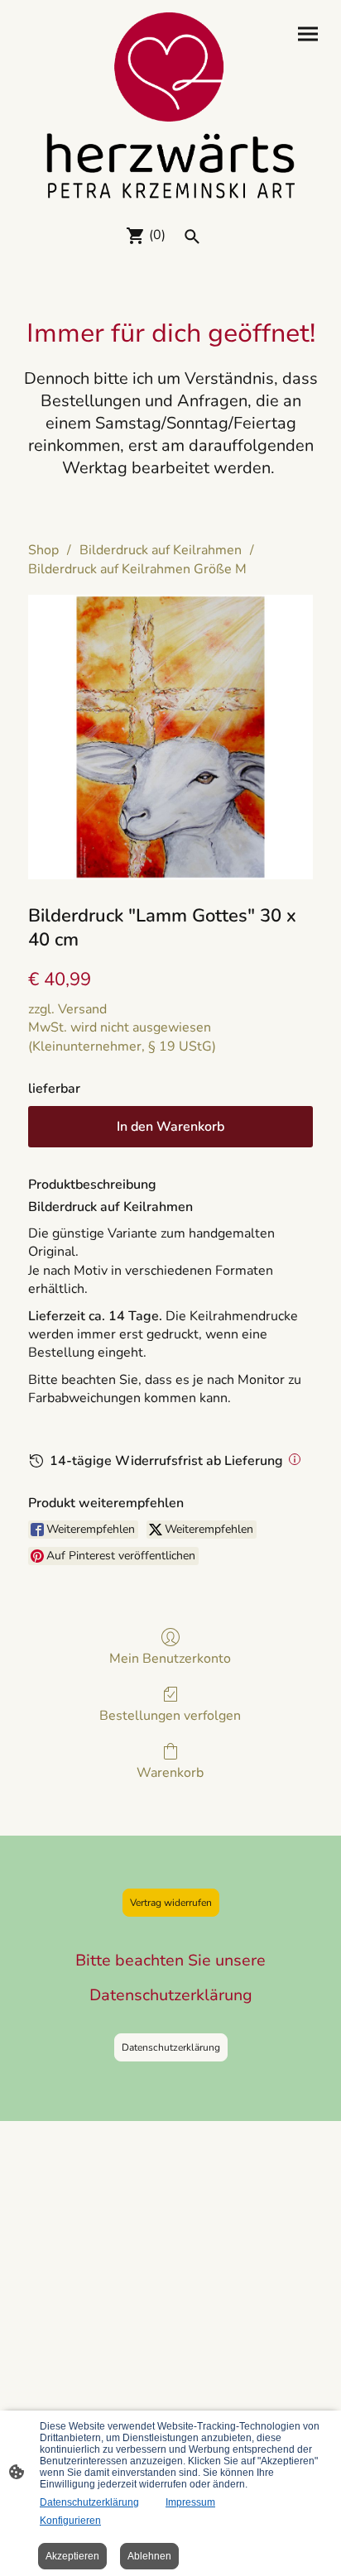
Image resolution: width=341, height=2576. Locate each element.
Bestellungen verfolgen (170, 1715)
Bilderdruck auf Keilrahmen (161, 550)
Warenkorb (170, 1772)
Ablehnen (149, 2556)
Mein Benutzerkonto (170, 1658)
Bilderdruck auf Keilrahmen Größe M (137, 569)
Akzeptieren (72, 2556)
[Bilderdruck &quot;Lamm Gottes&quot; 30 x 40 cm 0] (170, 737)
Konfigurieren (70, 2521)
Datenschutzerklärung (171, 2047)
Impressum (190, 2502)
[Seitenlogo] (171, 105)
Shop (43, 550)
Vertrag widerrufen (171, 1903)
